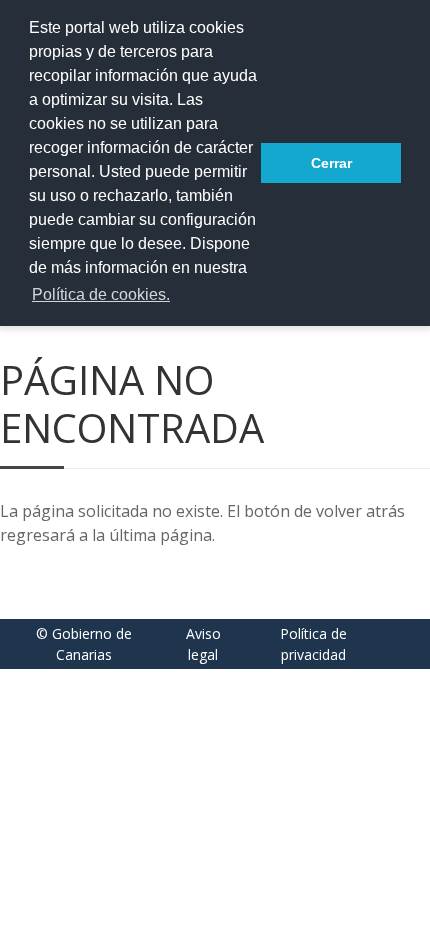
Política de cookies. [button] (101, 294)
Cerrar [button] (331, 163)
